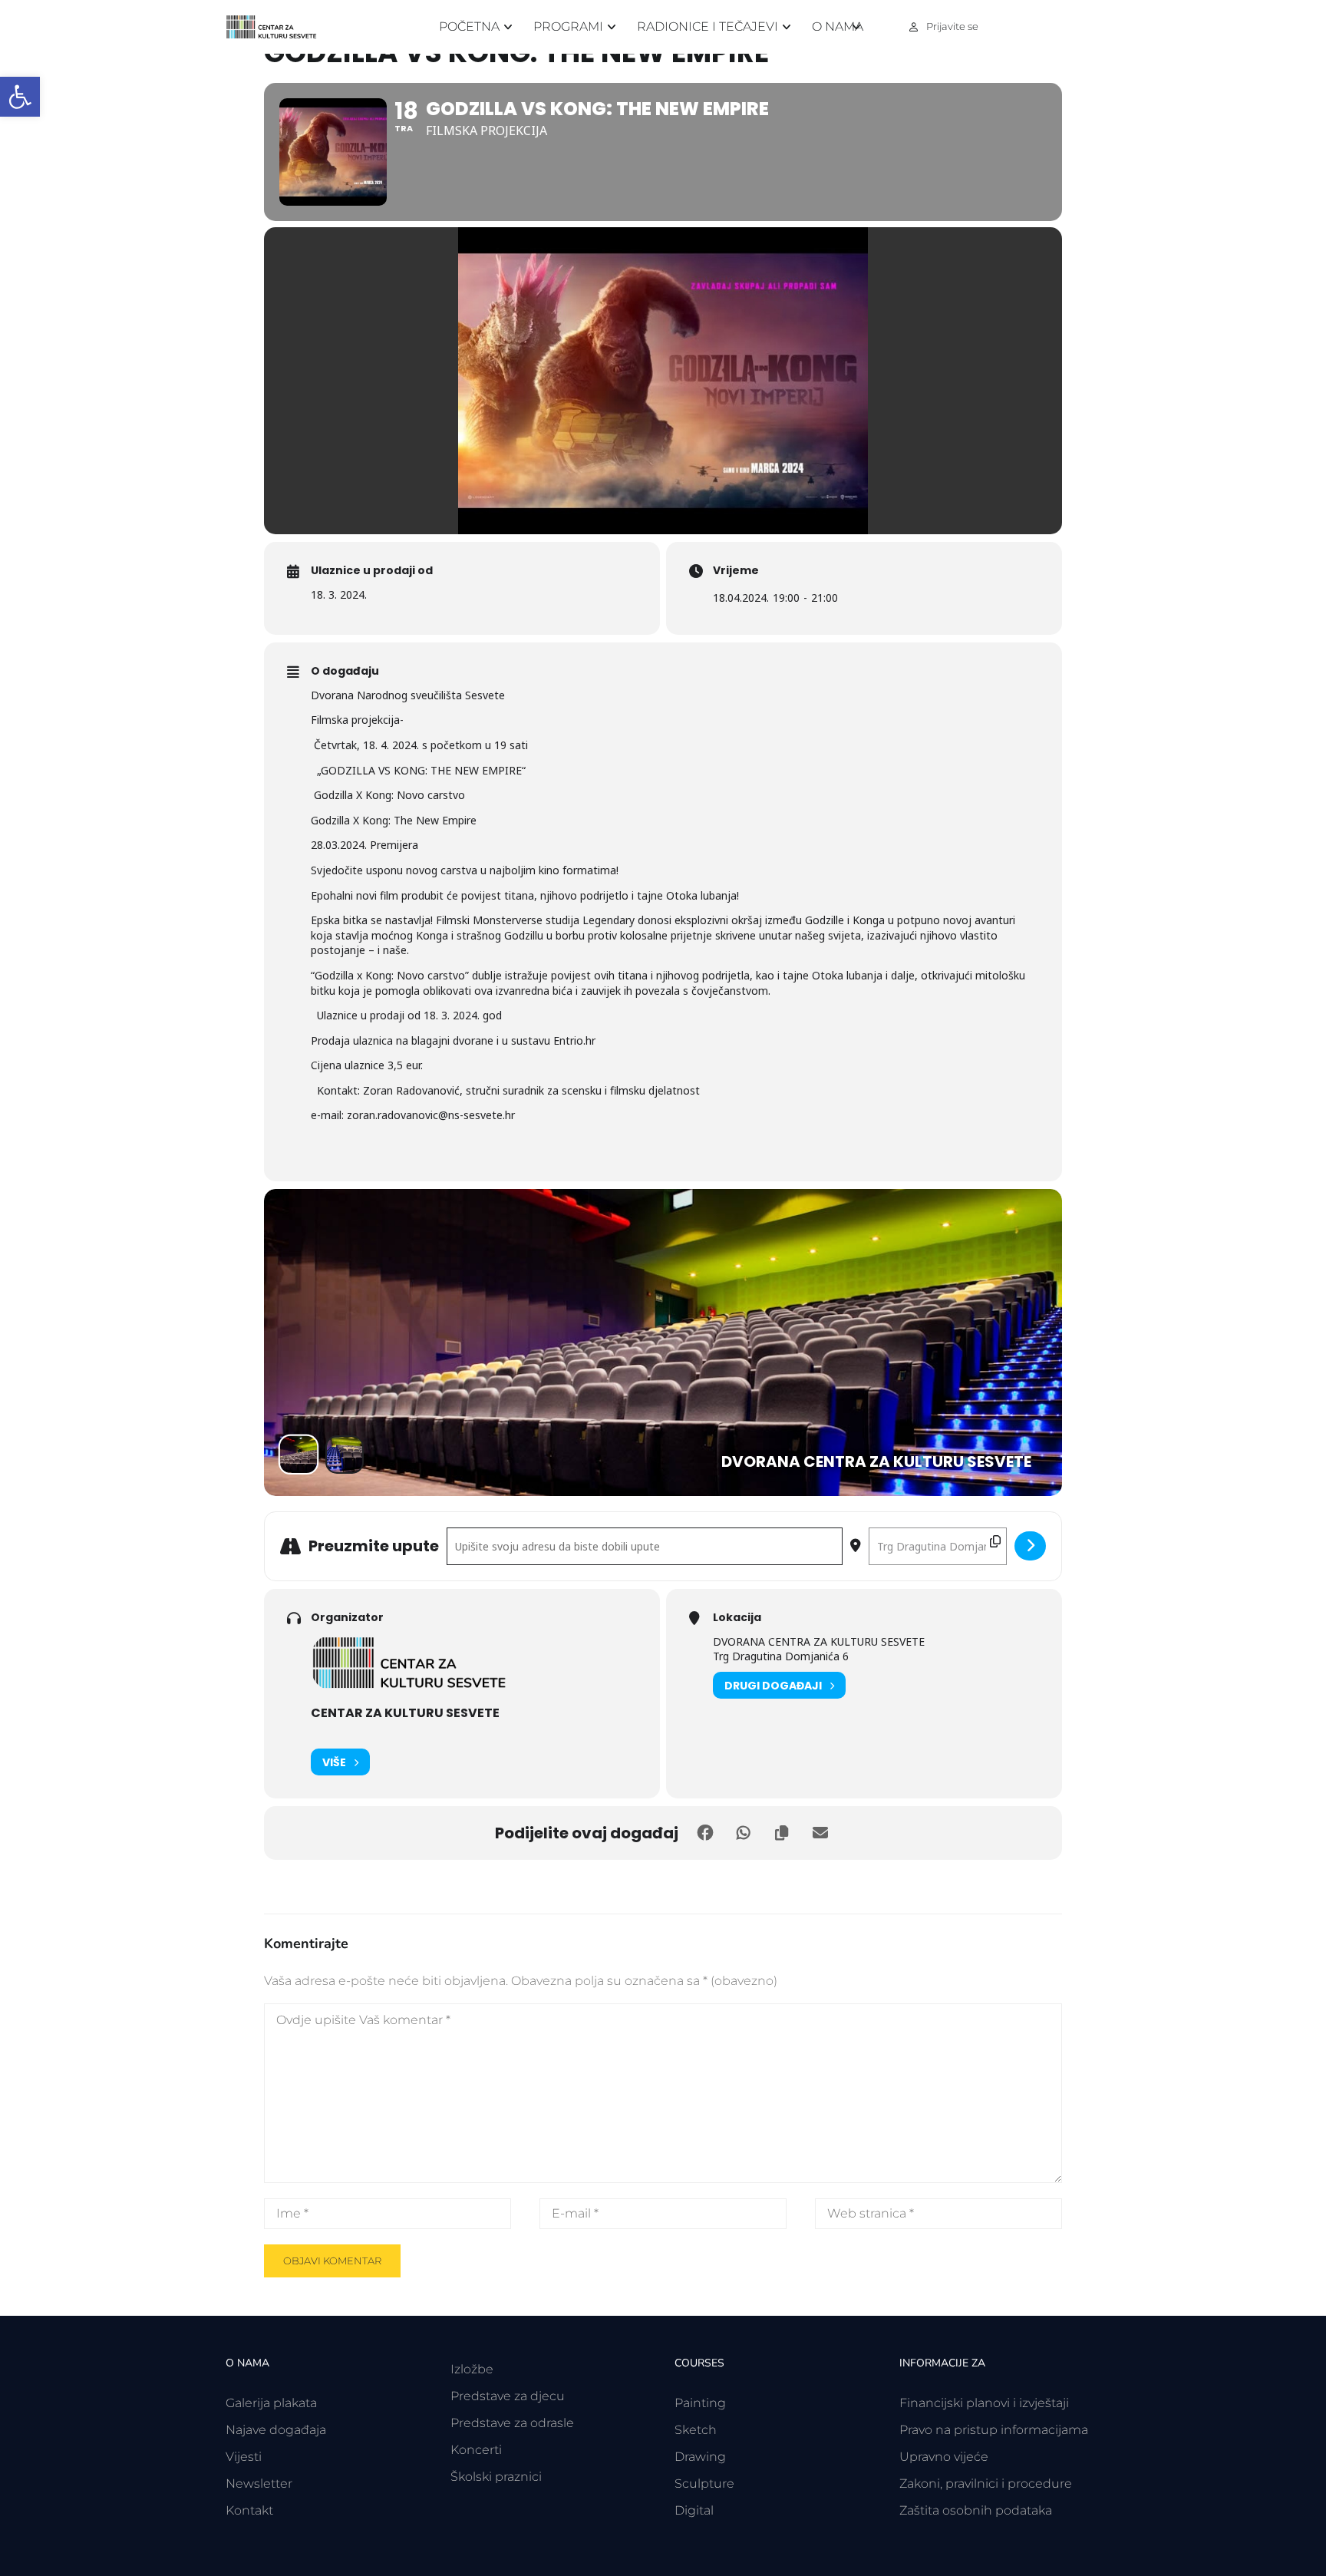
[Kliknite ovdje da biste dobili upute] (1030, 1546)
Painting (700, 2403)
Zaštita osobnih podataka (976, 2510)
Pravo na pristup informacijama (994, 2430)
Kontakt (249, 2510)
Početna (469, 26)
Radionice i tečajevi (708, 26)
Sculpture (704, 2484)
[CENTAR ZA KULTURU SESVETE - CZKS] (279, 27)
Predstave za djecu (508, 2396)
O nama (838, 26)
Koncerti (476, 2450)
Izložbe (472, 2369)
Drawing (700, 2457)
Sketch (696, 2430)
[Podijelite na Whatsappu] (744, 1833)
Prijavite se (952, 26)
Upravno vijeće (944, 2457)
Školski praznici (496, 2477)
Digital (694, 2510)
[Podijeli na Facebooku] (705, 1833)
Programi (568, 26)
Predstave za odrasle (512, 2423)
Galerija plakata (271, 2403)
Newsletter (259, 2484)
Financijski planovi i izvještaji (984, 2403)
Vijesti (244, 2457)
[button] (20, 97)
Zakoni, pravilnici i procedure (986, 2484)
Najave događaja (276, 2430)
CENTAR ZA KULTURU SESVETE (405, 1713)
